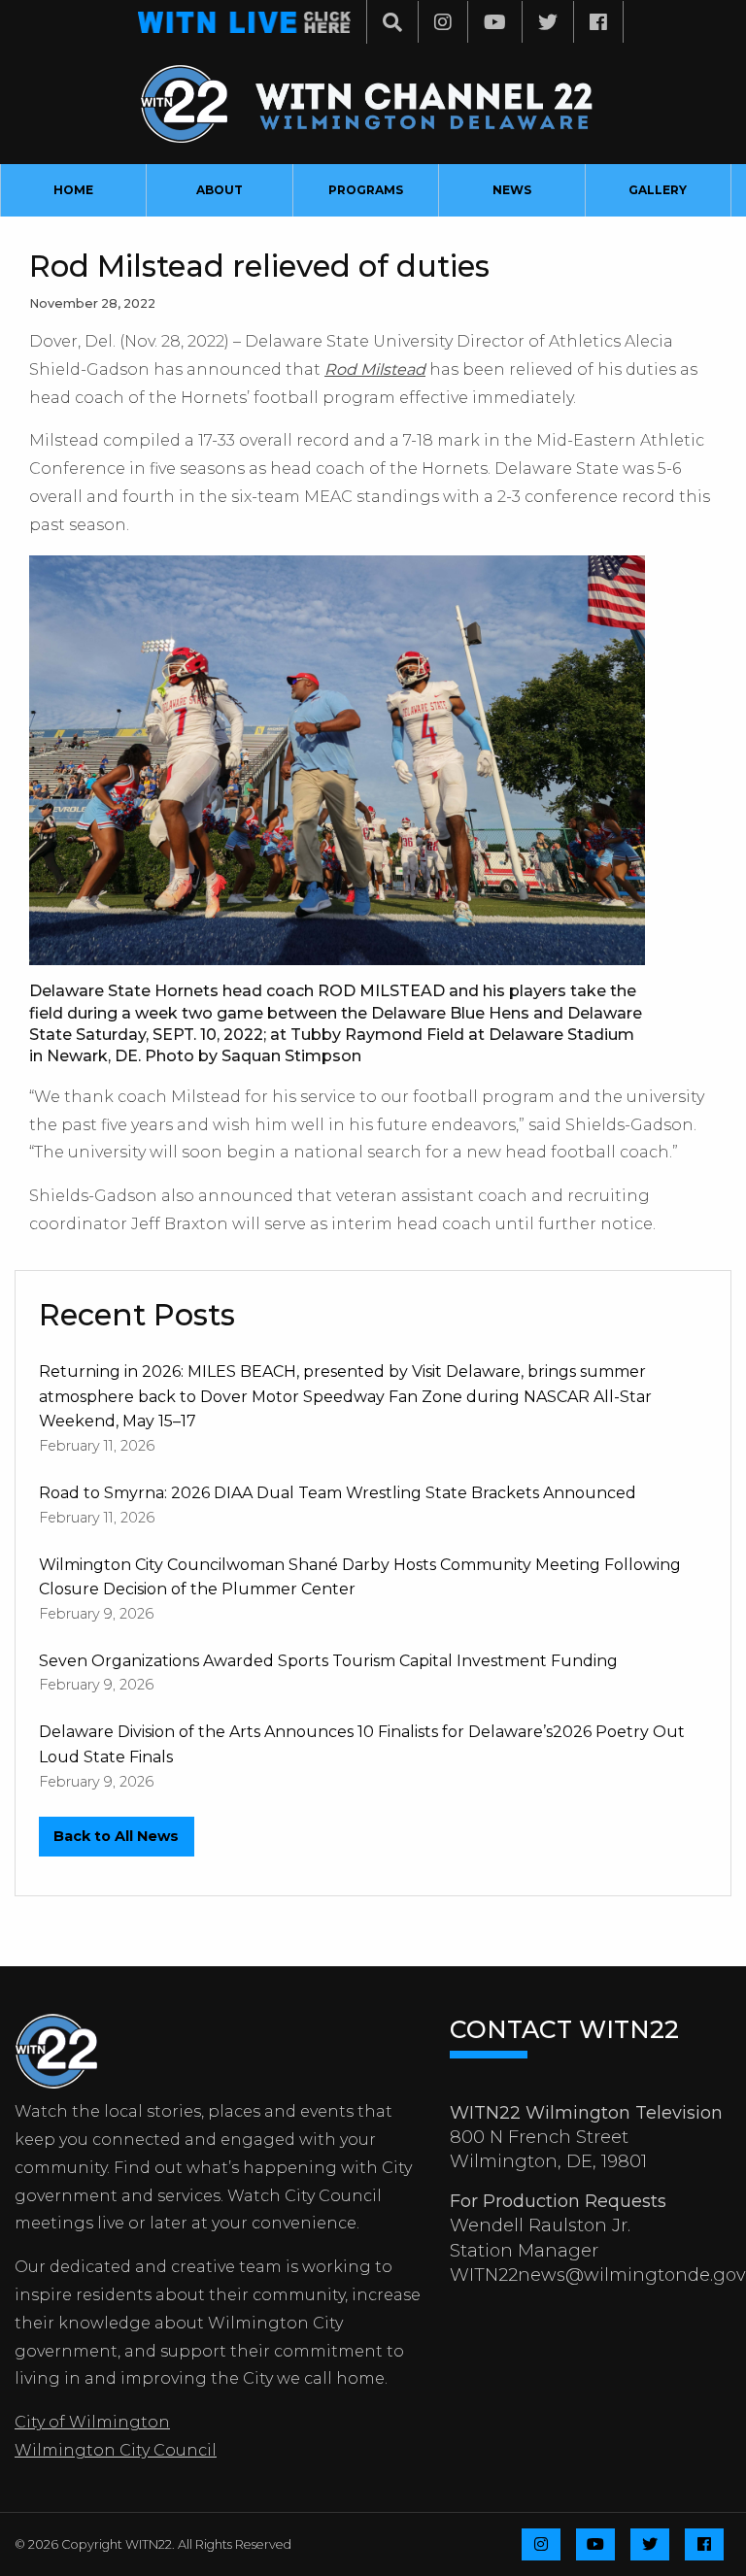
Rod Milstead (375, 369)
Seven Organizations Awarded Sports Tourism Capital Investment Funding (328, 1661)
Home (73, 190)
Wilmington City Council (116, 2450)
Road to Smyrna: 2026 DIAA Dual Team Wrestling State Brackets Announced (338, 1493)
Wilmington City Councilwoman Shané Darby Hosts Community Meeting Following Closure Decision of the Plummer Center (360, 1577)
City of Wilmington (92, 2422)
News (512, 190)
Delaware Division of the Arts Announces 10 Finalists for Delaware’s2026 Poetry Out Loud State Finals (362, 1744)
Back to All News (116, 1836)
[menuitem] (73, 190)
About (220, 190)
